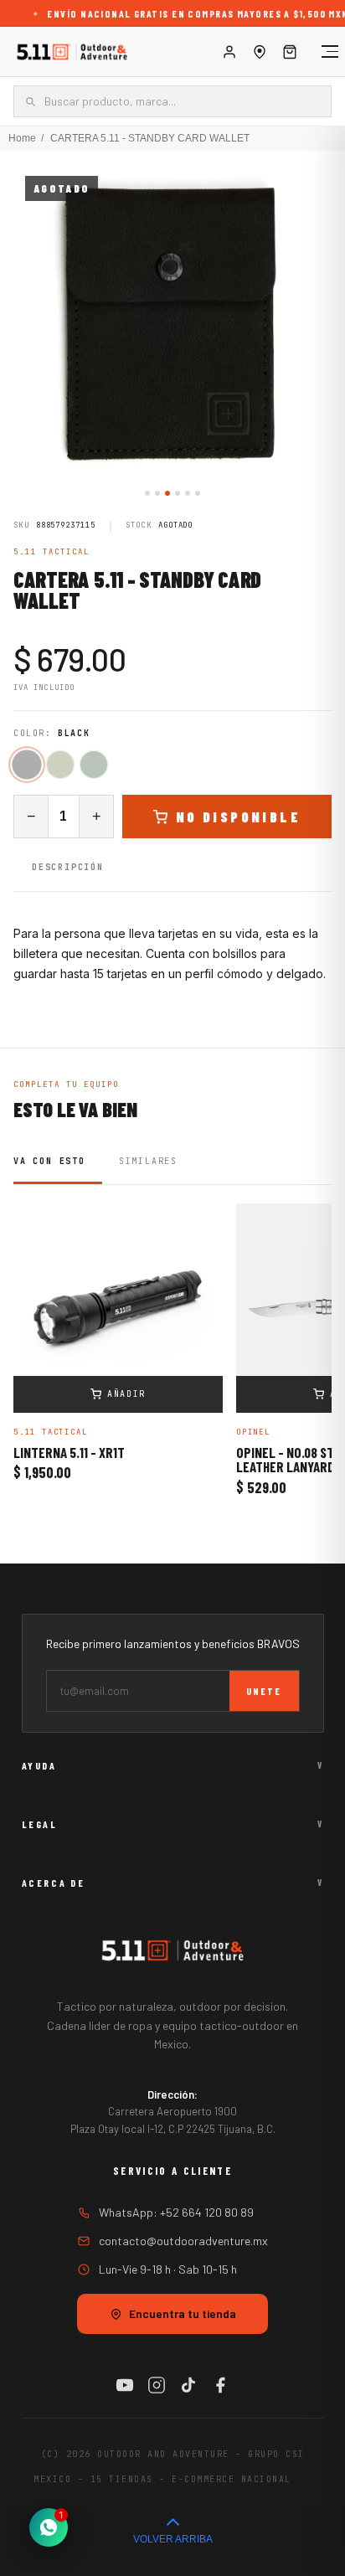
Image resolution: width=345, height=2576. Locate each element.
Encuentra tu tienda (183, 2313)
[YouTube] (125, 2385)
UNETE (264, 1691)
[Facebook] (220, 2385)
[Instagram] (157, 2385)
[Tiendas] (260, 52)
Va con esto (49, 1161)
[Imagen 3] (167, 493)
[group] (172, 323)
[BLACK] (26, 765)
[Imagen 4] (178, 493)
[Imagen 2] (157, 493)
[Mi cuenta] (229, 52)
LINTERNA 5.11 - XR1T (69, 1453)
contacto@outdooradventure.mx (183, 2241)
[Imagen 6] (198, 493)
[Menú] (322, 52)
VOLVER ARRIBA (173, 2539)
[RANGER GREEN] (94, 765)
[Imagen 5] (188, 493)
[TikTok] (188, 2385)
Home (22, 138)
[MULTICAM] (60, 765)
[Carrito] (290, 52)
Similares (148, 1161)
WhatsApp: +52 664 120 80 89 (176, 2212)
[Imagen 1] (147, 493)
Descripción (68, 867)
